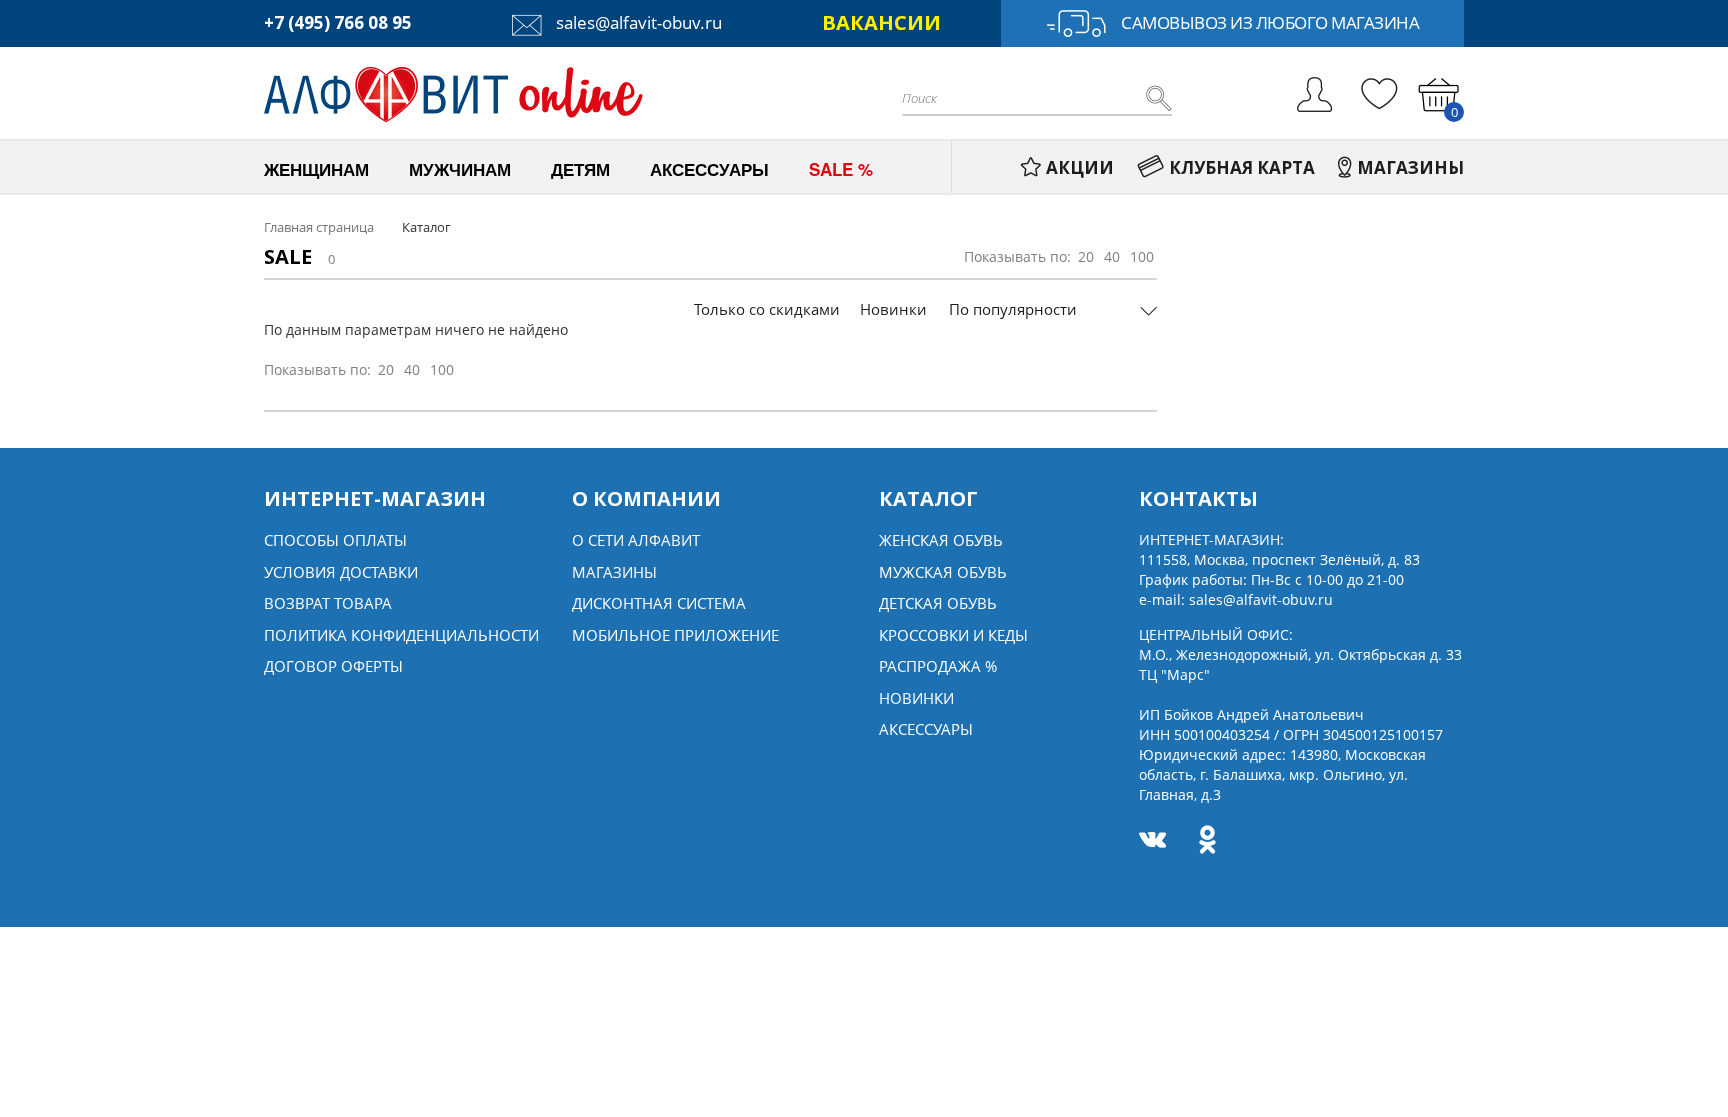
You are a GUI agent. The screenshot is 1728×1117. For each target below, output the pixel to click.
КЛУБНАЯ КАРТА (1242, 167)
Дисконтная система (659, 603)
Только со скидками (767, 309)
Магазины (614, 572)
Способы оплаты (335, 540)
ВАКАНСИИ (881, 22)
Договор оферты (333, 666)
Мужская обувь (943, 572)
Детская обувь (938, 603)
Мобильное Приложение (675, 635)
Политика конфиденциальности (401, 635)
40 (1112, 256)
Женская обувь (941, 540)
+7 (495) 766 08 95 (338, 22)
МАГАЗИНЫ (1410, 167)
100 (1142, 256)
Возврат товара (328, 603)
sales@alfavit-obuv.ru (637, 22)
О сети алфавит (636, 540)
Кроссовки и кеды (953, 635)
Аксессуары (926, 729)
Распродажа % (938, 666)
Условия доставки (341, 572)
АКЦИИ (1080, 167)
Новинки (893, 309)
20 (1086, 256)
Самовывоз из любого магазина (1270, 22)
